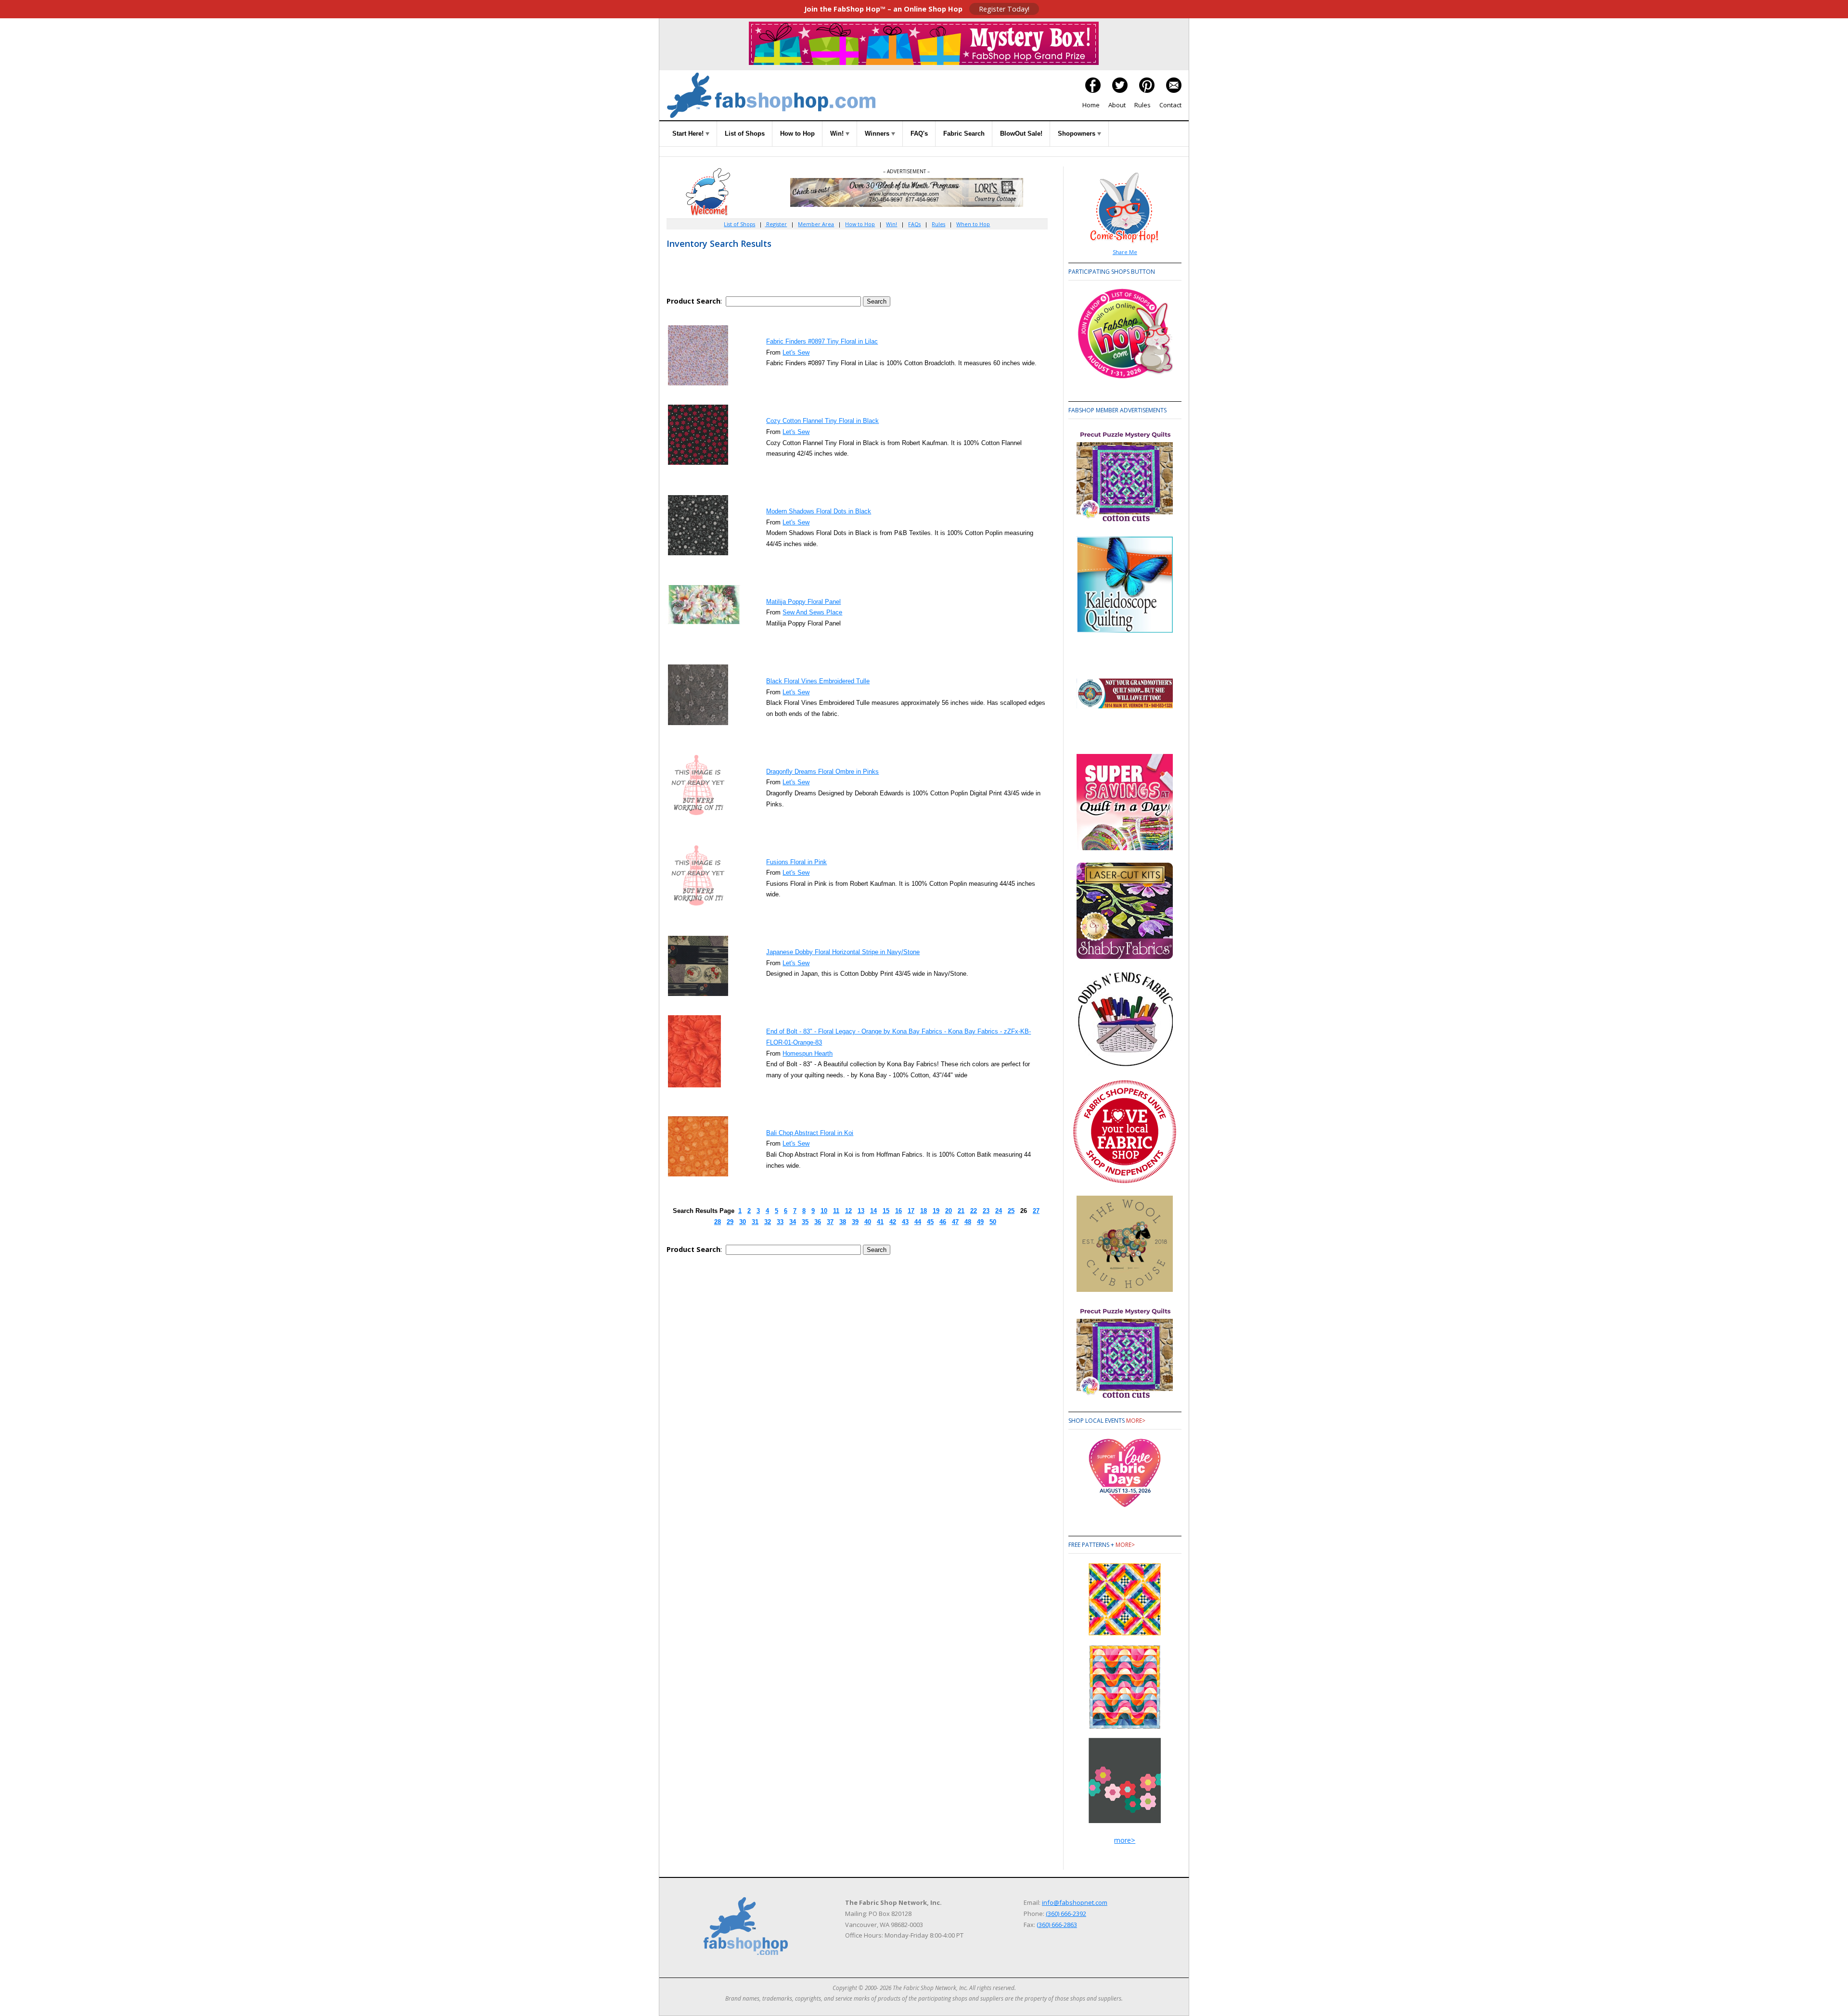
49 (980, 1222)
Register (776, 224)
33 (780, 1222)
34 (793, 1222)
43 (905, 1222)
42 (893, 1222)
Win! (838, 134)
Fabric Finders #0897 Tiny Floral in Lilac (822, 341)
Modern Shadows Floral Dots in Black (819, 511)
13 (861, 1211)
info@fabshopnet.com (1075, 1902)
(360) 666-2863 (1057, 1925)
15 (886, 1211)
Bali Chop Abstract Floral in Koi (810, 1133)
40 (868, 1222)
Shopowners (1078, 134)
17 (911, 1211)
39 (855, 1222)
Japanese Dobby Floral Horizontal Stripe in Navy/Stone (843, 952)
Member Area (816, 224)
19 (936, 1211)
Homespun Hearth (808, 1053)
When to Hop (973, 224)
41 (880, 1222)
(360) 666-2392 (1066, 1914)
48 (968, 1222)
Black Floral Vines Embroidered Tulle (818, 681)
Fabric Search (964, 134)
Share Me (1125, 252)
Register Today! (1004, 9)
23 (986, 1211)
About (1117, 105)
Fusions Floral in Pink (796, 862)
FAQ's (919, 134)
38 (843, 1222)
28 (718, 1222)
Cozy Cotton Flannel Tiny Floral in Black (822, 421)
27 (1036, 1211)
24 (999, 1211)
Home (1091, 105)
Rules (1142, 105)
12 (848, 1211)
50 (993, 1222)
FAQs (914, 224)
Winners (878, 134)
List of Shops (745, 134)
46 (943, 1222)
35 (805, 1222)
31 (755, 1222)
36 (818, 1222)
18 (924, 1211)
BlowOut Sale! (1021, 134)
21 (961, 1211)
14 (873, 1211)
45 (930, 1222)
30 (743, 1222)
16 (898, 1211)
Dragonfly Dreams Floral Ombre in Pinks (822, 772)
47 (955, 1222)
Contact (1170, 105)
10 (824, 1211)
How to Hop (797, 134)
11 (836, 1211)
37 (830, 1222)
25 (1011, 1211)
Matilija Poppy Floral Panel (803, 602)
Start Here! (689, 134)
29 (730, 1222)
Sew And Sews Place (812, 612)
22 (974, 1211)
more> (1136, 1421)
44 (918, 1222)
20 (949, 1211)
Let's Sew (796, 352)
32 (768, 1222)
